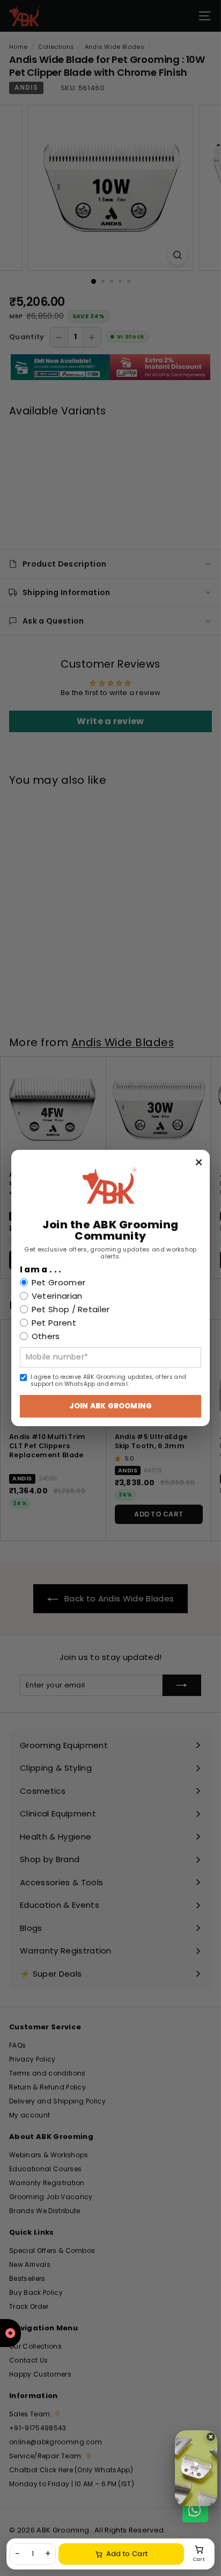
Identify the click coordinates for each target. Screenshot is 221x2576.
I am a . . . (41, 1270)
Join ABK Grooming (110, 1406)
